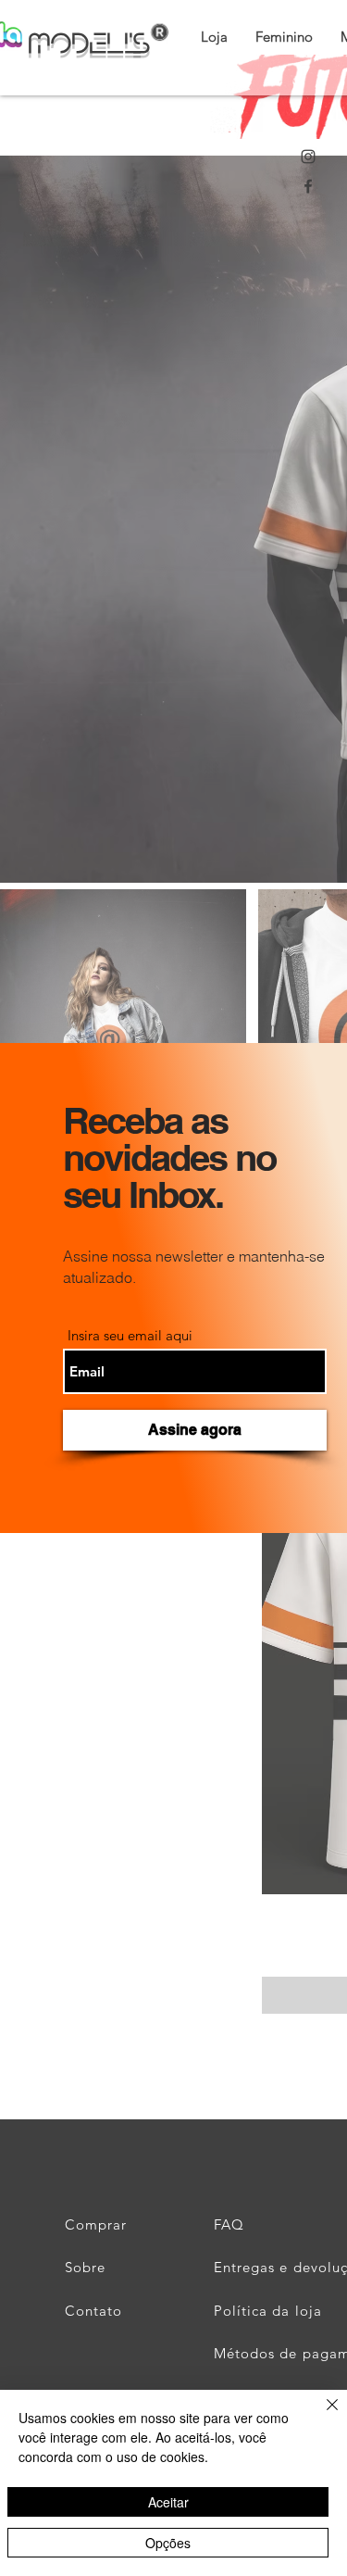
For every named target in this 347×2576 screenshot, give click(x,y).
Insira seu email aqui (130, 1335)
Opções (168, 2543)
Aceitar (168, 2502)
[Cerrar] (321, 2416)
